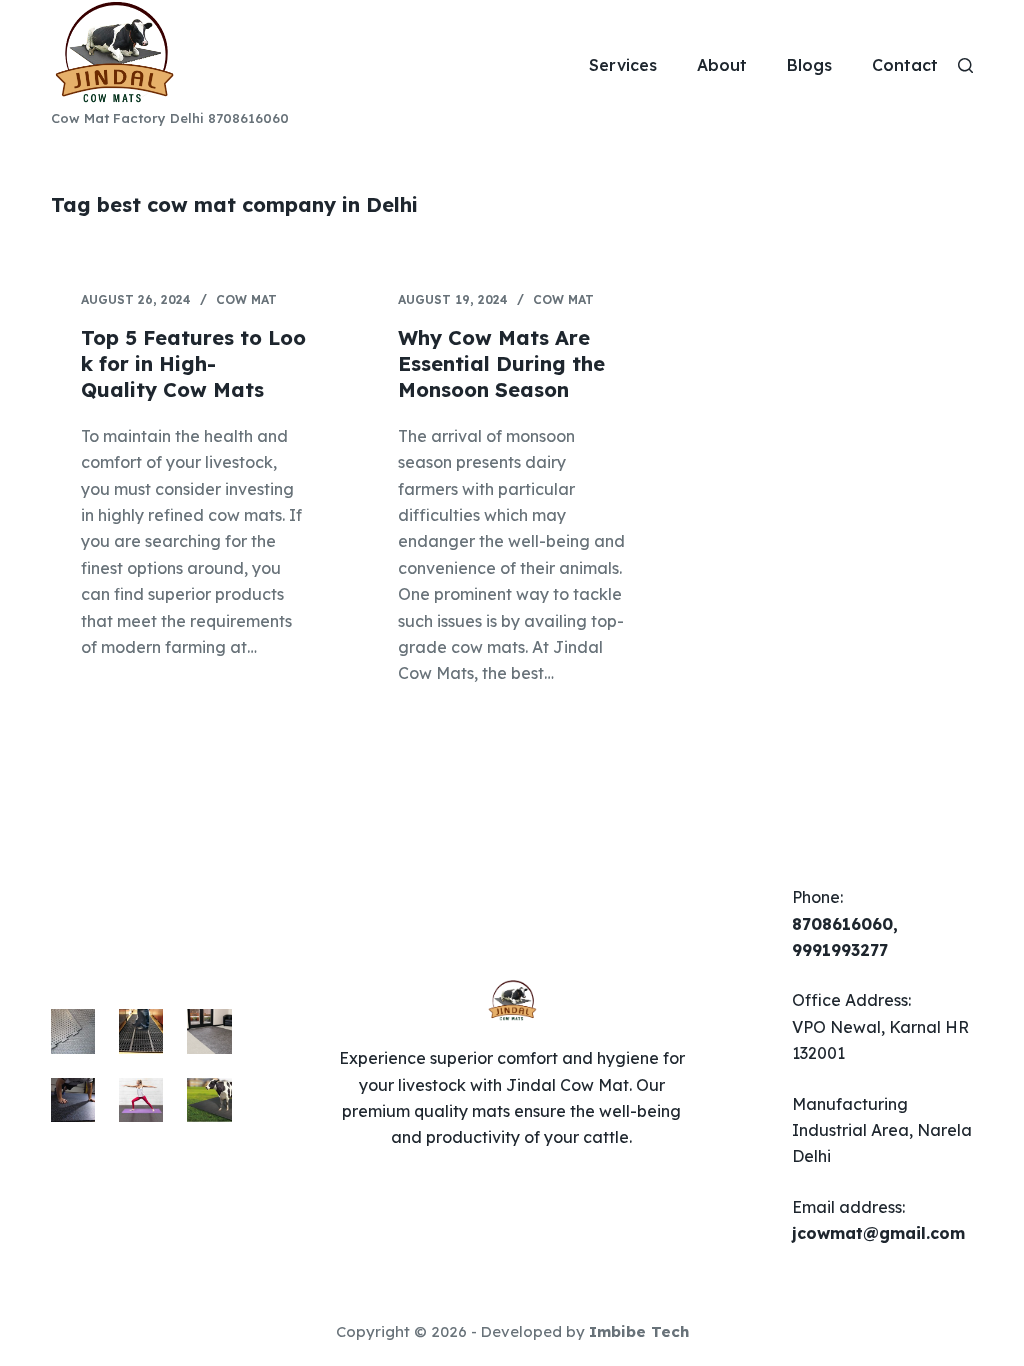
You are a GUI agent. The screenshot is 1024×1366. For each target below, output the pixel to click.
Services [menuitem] (623, 65)
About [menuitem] (722, 65)
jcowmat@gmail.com (878, 1233)
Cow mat (246, 299)
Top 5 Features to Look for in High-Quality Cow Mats (193, 363)
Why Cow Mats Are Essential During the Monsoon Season (501, 363)
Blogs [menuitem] (809, 65)
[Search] (965, 65)
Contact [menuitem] (905, 65)
